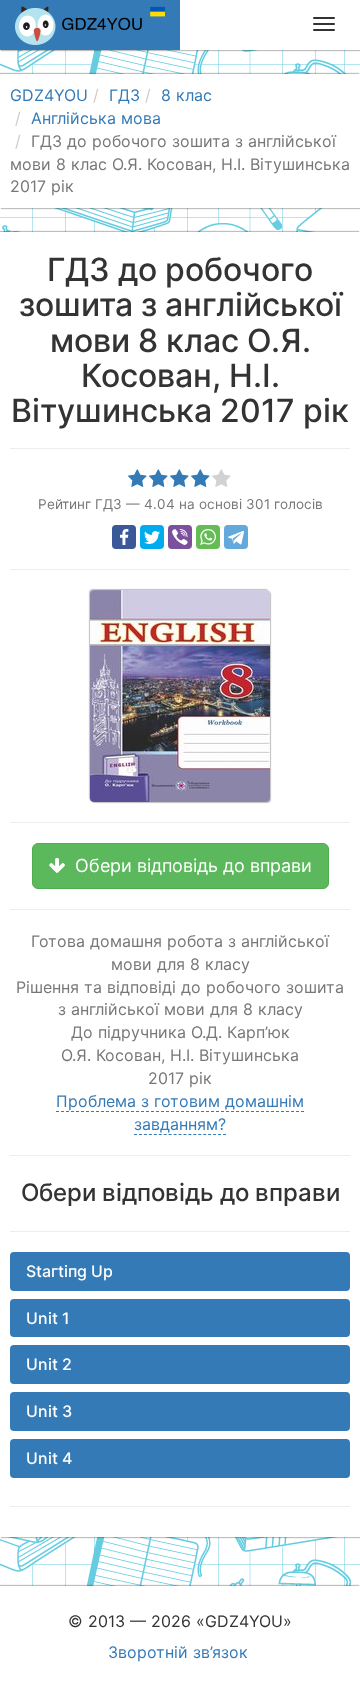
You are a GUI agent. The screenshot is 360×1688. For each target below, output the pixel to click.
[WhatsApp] (208, 537)
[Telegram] (236, 537)
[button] (180, 866)
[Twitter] (152, 537)
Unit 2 (49, 1364)
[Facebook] (124, 537)
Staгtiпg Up (69, 1271)
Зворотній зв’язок (178, 1652)
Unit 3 (49, 1411)
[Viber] (180, 537)
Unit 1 (48, 1318)
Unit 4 (49, 1458)
